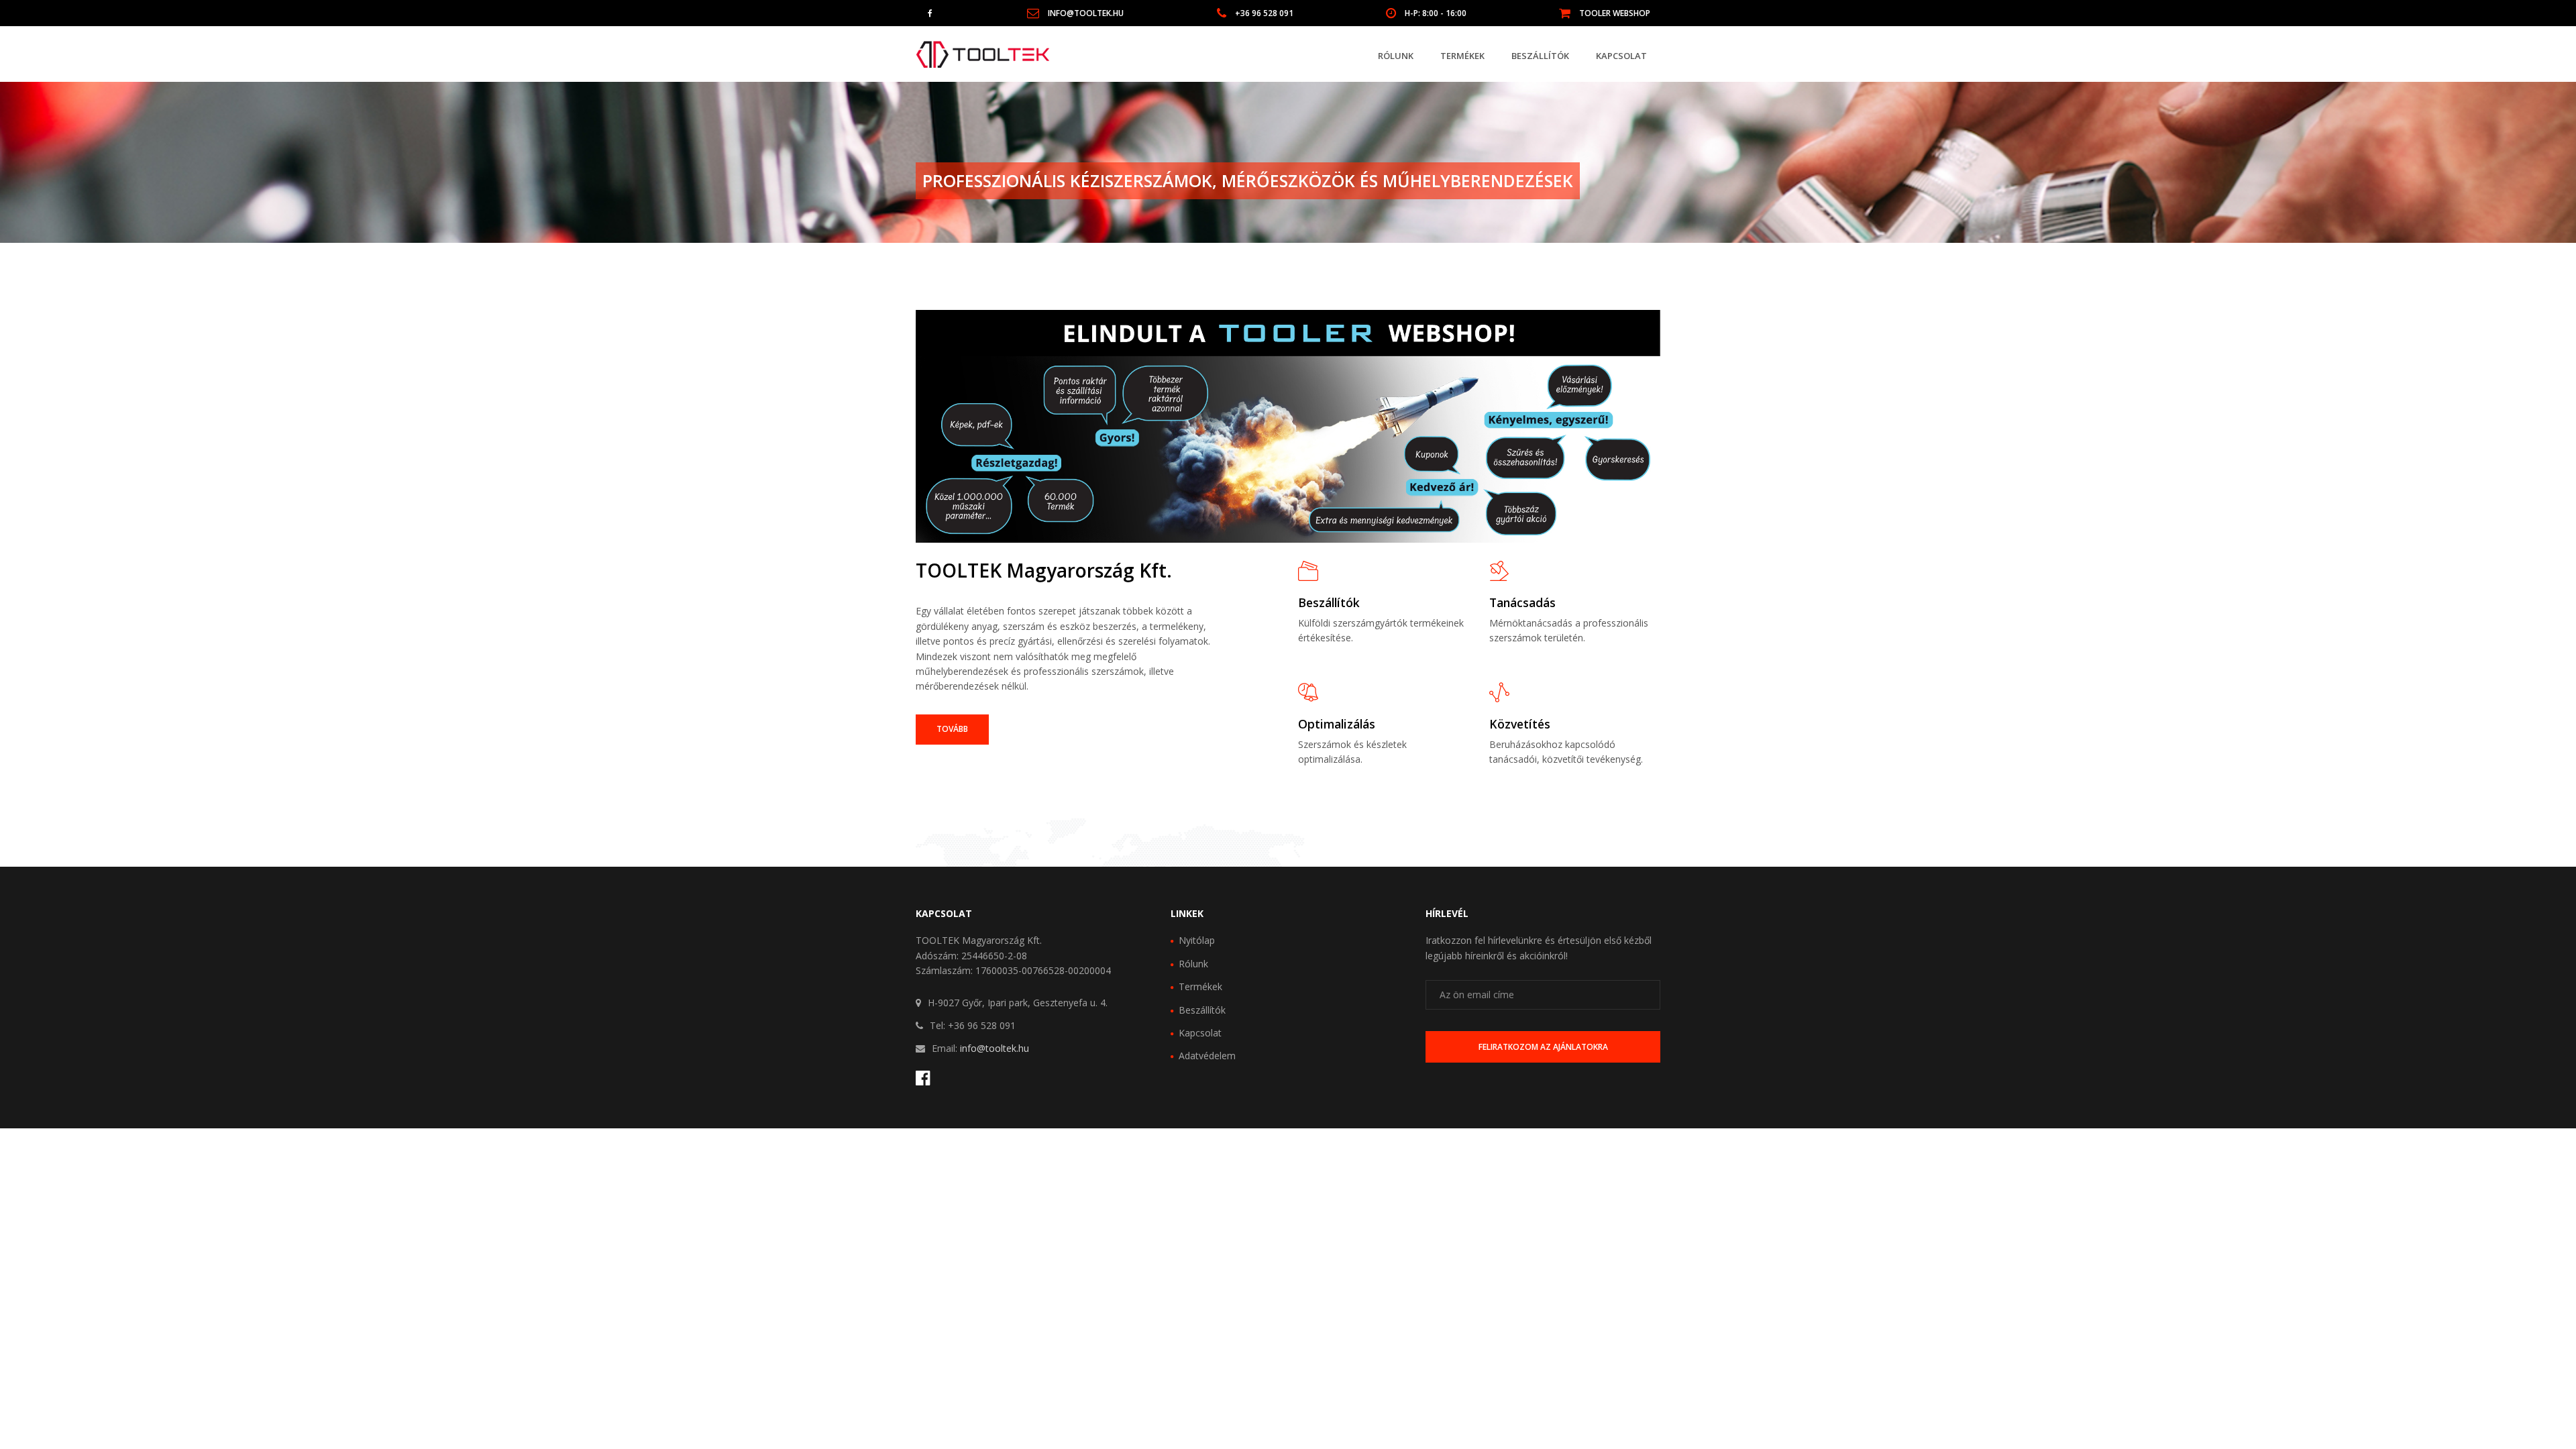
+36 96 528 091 (1264, 13)
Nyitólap (1197, 940)
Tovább (952, 729)
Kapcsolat (1621, 56)
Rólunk (1396, 56)
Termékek (1462, 56)
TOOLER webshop (1615, 13)
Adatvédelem (1207, 1056)
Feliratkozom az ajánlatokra (1543, 1047)
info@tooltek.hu (1086, 13)
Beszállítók (1540, 56)
